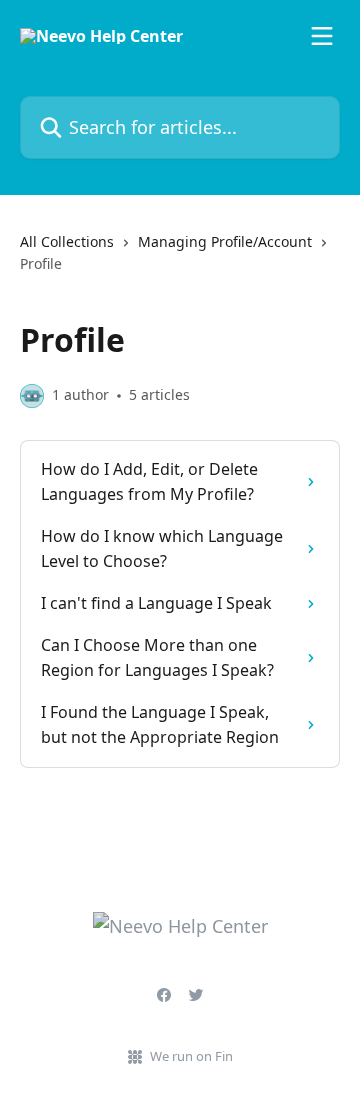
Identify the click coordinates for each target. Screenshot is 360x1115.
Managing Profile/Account (225, 241)
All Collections (67, 241)
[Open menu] (322, 36)
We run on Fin (191, 1056)
